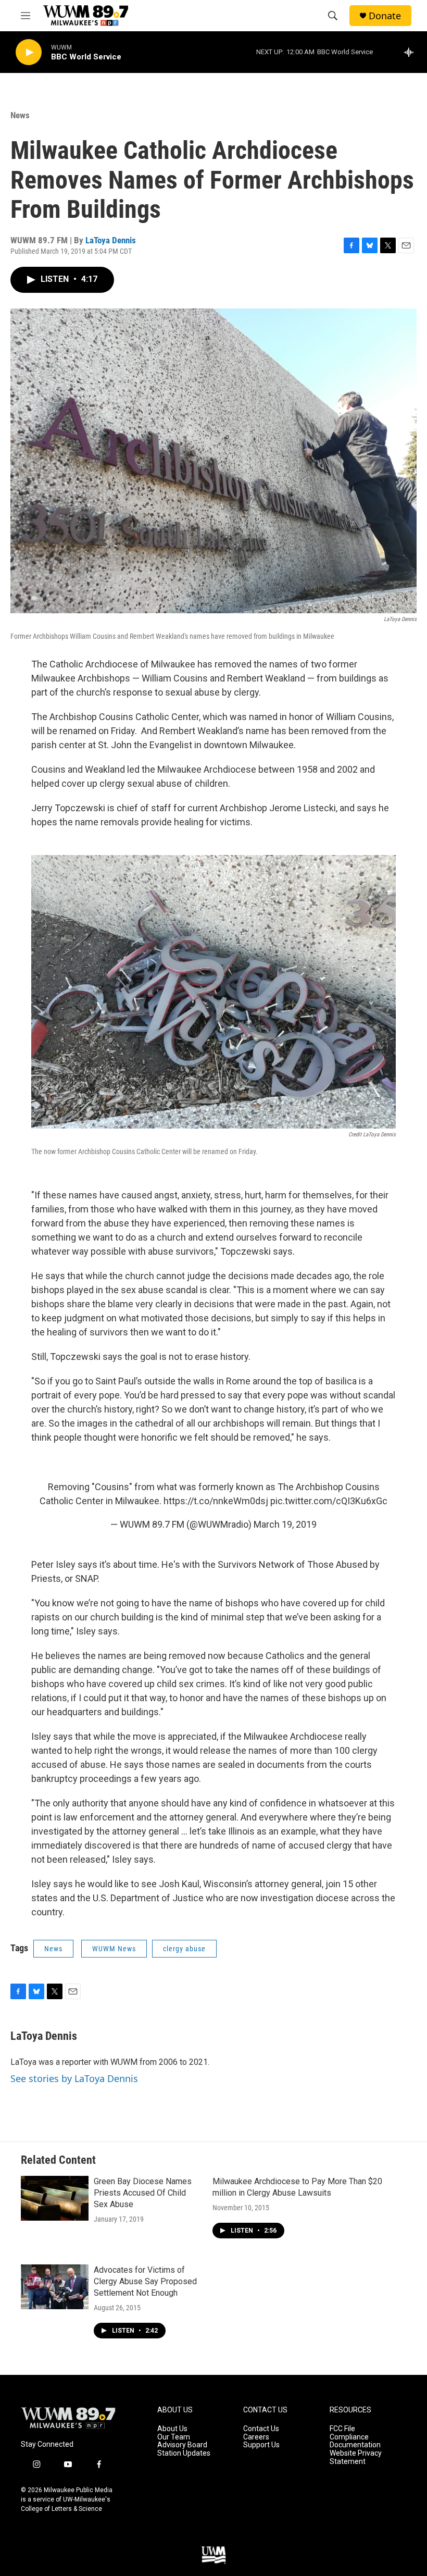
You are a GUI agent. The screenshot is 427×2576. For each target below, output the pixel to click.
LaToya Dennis (111, 240)
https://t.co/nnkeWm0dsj (216, 1501)
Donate (385, 16)
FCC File (342, 2429)
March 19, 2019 (285, 1524)
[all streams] (412, 52)
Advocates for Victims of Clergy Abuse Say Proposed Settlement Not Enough (145, 2281)
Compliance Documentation (355, 2441)
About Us (172, 2429)
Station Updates (184, 2453)
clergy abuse (184, 1949)
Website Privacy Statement (356, 2457)
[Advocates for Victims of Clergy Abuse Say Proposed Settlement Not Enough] (55, 2287)
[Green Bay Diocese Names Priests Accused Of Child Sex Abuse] (55, 2198)
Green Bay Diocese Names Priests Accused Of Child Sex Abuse (143, 2193)
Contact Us (261, 2429)
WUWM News (114, 1949)
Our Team (174, 2437)
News (20, 115)
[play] (29, 52)
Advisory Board (182, 2445)
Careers (256, 2437)
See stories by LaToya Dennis (74, 2078)
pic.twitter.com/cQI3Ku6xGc (329, 1501)
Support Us (261, 2445)
